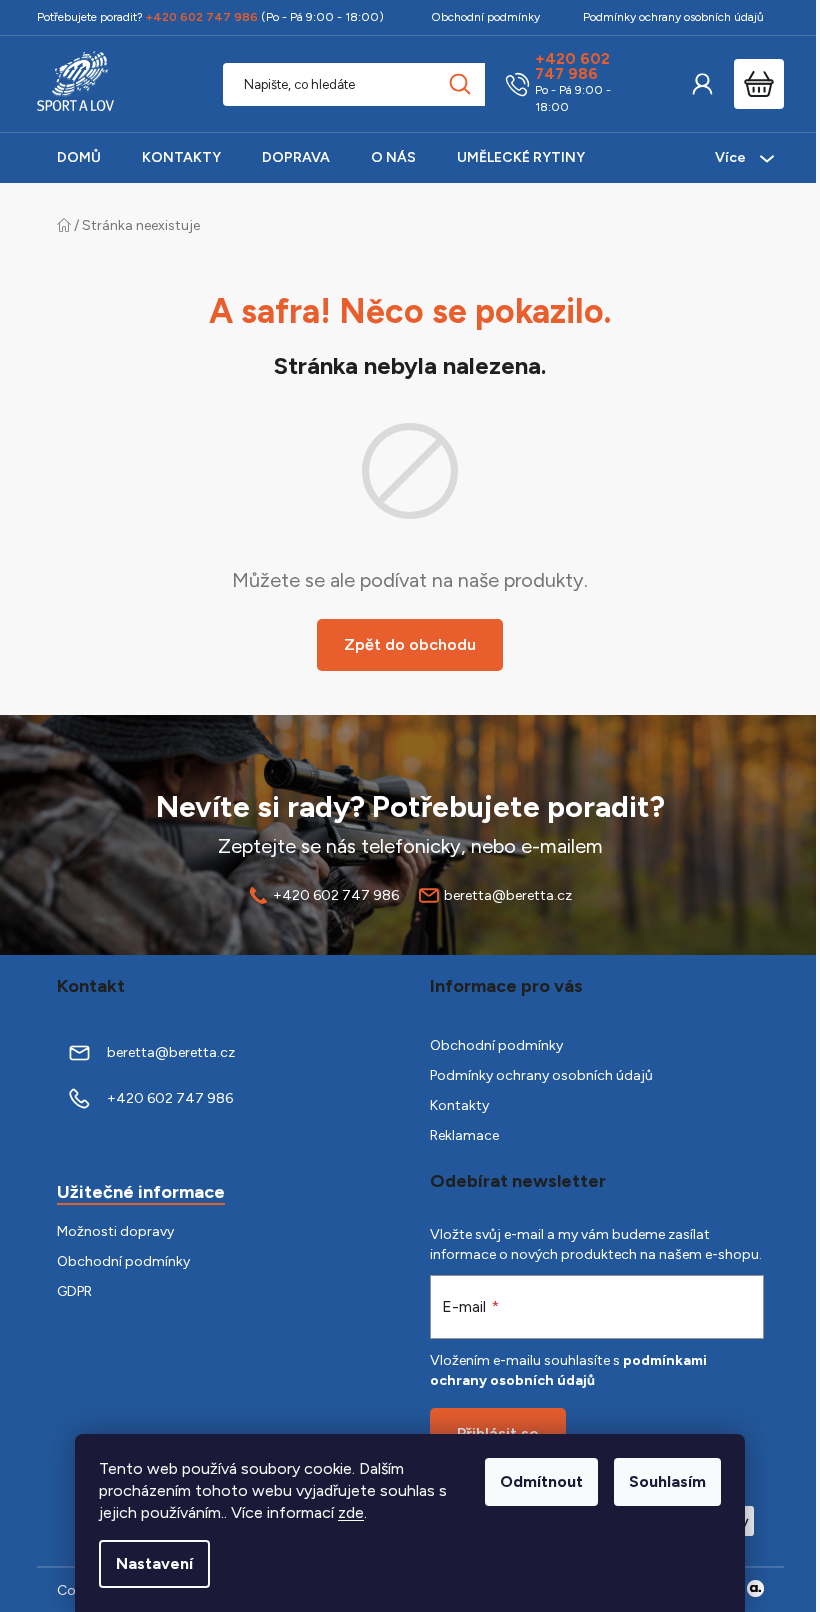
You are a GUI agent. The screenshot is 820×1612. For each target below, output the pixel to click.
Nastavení (154, 1563)
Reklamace (464, 1135)
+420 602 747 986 (572, 67)
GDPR (74, 1291)
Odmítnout (541, 1481)
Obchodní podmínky (485, 17)
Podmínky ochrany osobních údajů (673, 17)
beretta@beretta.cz (508, 895)
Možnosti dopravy (115, 1231)
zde (351, 1512)
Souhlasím (667, 1481)
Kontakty (459, 1105)
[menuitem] (79, 158)
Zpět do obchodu (410, 644)
